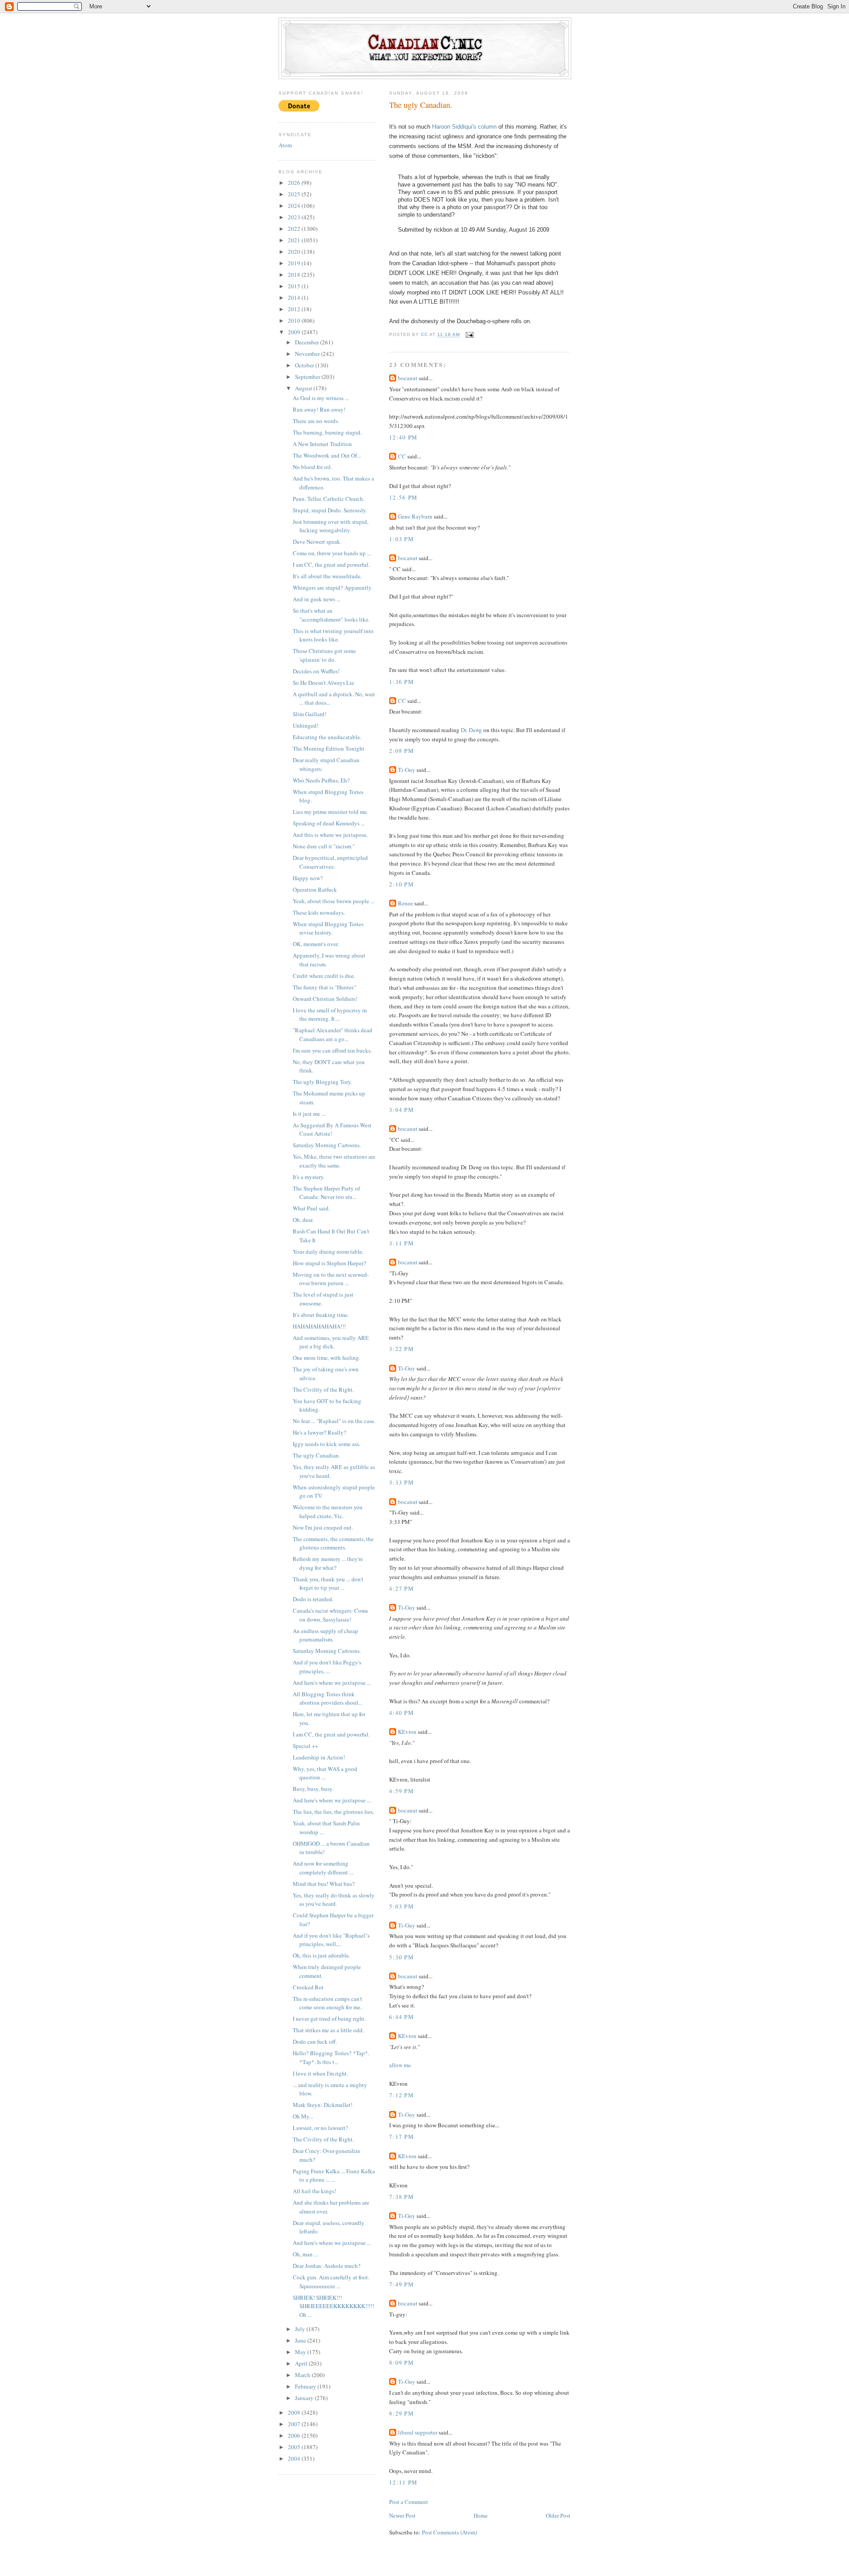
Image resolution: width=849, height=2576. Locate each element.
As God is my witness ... (321, 398)
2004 (295, 2458)
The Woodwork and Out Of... (327, 455)
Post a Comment (409, 2502)
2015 (295, 286)
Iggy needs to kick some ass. (327, 1444)
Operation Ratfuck (315, 889)
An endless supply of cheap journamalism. (325, 1635)
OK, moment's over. (316, 944)
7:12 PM (402, 2095)
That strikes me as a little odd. (328, 2030)
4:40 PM (402, 1713)
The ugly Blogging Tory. (322, 1082)
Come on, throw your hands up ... (332, 553)
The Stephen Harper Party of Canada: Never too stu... (326, 1193)
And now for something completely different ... (323, 1868)
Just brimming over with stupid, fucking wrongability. (331, 526)
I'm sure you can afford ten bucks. (332, 1050)
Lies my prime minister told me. (331, 812)
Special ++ (305, 1746)
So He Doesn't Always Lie (323, 683)
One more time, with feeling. (327, 1358)
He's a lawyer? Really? (319, 1432)
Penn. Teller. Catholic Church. (329, 499)
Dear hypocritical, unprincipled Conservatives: (330, 862)
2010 (295, 321)
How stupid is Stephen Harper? (329, 1263)
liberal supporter (418, 2432)
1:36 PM (402, 682)
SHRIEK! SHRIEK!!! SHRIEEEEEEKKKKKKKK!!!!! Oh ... (333, 2306)
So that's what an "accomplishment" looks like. (331, 615)
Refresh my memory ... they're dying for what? (328, 1563)
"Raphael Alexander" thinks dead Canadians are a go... (333, 1034)
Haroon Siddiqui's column (464, 127)
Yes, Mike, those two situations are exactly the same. (334, 1161)
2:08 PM (402, 751)
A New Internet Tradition (322, 444)
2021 (295, 240)
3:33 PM (402, 1482)
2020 (295, 252)
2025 (295, 194)
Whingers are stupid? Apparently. (333, 588)
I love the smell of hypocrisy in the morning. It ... (330, 1015)
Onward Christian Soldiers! (325, 999)
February (306, 2386)
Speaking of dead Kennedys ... (329, 823)
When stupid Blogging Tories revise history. (328, 928)
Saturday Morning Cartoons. (327, 1145)
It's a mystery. (309, 1177)
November (308, 354)
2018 (295, 275)
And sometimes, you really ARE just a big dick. (331, 1342)
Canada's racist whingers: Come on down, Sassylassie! (331, 1615)
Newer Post (402, 2515)
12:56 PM (403, 497)
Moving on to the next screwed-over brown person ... (331, 1279)
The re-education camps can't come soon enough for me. (327, 2003)
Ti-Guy (407, 770)
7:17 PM (402, 2137)
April (302, 2363)
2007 (295, 2424)
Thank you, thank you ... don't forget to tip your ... (328, 1584)
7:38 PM (402, 2197)
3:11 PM (402, 1243)
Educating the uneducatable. (327, 737)
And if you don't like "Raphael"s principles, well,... (331, 1940)
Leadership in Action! (319, 1757)
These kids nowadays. (319, 912)
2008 (295, 2412)
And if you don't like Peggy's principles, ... (327, 1667)
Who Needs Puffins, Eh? (321, 780)
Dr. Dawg (471, 730)
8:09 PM (402, 2362)
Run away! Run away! (319, 409)
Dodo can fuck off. (315, 2042)
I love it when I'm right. (320, 2073)
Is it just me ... (309, 1114)
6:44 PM (402, 2017)
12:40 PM (403, 437)
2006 (295, 2435)
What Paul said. (311, 1208)
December (308, 342)
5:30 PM (402, 1957)
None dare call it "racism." (324, 846)
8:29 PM (402, 2413)
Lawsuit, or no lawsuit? (320, 2128)
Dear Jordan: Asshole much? (327, 2266)
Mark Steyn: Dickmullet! (323, 2105)
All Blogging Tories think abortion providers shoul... (327, 1698)
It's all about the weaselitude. (327, 576)
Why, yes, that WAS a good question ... (325, 1773)
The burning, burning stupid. (327, 432)
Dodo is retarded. (313, 1599)
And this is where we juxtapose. (330, 835)
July (301, 2329)
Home (481, 2515)
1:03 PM (402, 539)
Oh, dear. (303, 1220)
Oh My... (303, 2116)
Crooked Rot (308, 1987)
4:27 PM (402, 1588)
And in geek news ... (317, 599)
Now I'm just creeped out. (323, 1527)
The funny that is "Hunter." (325, 987)
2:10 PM (402, 884)
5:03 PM (402, 1906)
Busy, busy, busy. (313, 1789)
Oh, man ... (305, 2254)
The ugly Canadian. (316, 1455)
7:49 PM (402, 2284)
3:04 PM (402, 1110)
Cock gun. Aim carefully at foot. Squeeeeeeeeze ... (331, 2282)
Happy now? (308, 878)
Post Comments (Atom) (449, 2532)
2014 (295, 298)
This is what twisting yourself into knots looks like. (333, 635)
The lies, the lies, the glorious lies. (333, 1812)
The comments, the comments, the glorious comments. (333, 1543)
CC (402, 456)
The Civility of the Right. (323, 1389)
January (305, 2398)
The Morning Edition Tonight (329, 748)
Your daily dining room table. (328, 1252)
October (305, 365)
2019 (295, 263)
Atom (285, 145)
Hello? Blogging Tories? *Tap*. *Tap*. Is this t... (331, 2057)
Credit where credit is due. (324, 976)
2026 (295, 183)
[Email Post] (469, 335)
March (303, 2375)
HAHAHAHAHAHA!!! (319, 1326)
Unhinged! (306, 725)
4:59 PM (402, 1791)
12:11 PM (403, 2482)
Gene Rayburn (415, 516)
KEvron (407, 1732)
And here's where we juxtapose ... (332, 1683)
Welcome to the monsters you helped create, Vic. (328, 1511)
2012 (295, 309)
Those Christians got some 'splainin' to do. (324, 655)
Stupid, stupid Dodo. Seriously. (330, 510)
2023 (295, 217)
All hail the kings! (314, 2191)
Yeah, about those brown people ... (334, 901)
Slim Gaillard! (310, 714)
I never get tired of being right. (329, 2019)
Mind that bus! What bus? (324, 1884)
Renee (405, 903)
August (304, 388)
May (301, 2352)
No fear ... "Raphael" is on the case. (334, 1421)
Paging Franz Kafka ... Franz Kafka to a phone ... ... (334, 2175)
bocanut (408, 378)
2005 (295, 2447)
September (308, 377)
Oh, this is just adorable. (321, 1955)
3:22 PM (402, 1349)
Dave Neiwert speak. (317, 542)
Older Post (558, 2515)
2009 (295, 332)
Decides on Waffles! (316, 671)
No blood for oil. (312, 467)
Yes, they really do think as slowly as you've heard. (334, 1900)
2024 (295, 206)
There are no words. (316, 421)
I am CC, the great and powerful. (331, 565)
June (301, 2340)
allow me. (401, 2065)
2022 (295, 229)
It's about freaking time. (321, 1315)
